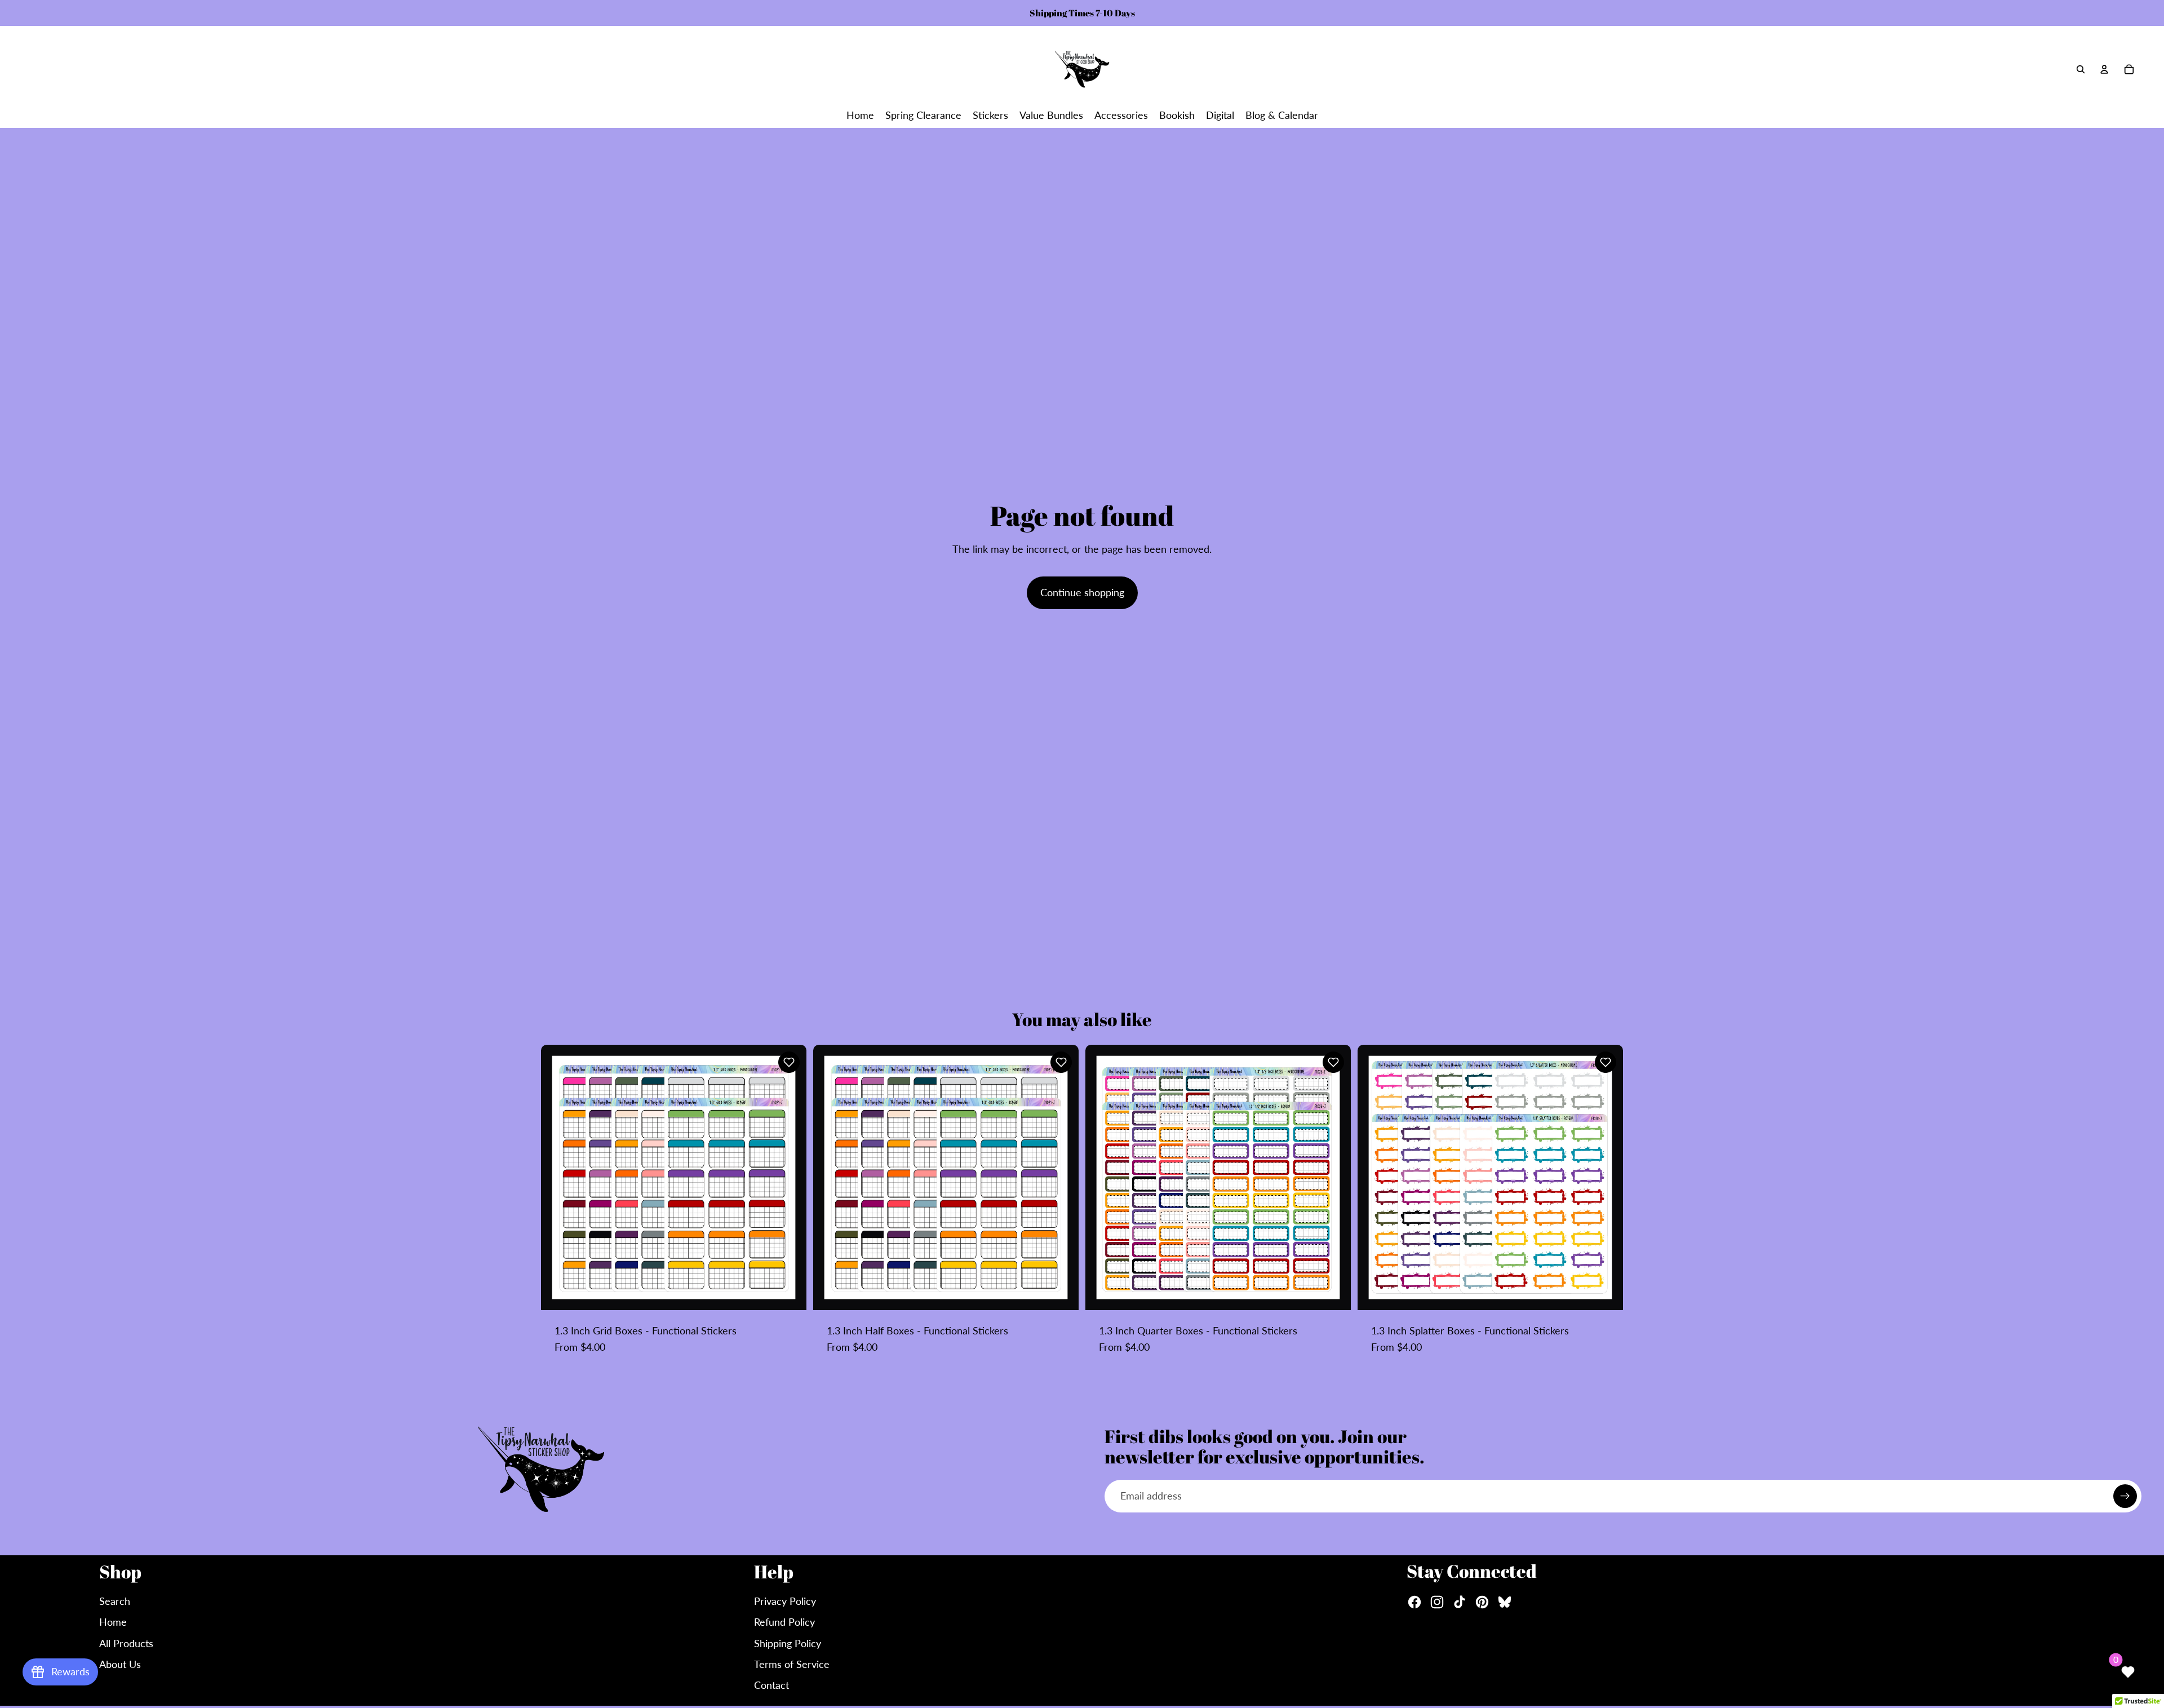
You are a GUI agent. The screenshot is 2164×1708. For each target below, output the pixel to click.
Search (115, 1601)
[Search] (2081, 69)
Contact (771, 1685)
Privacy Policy (785, 1601)
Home (113, 1622)
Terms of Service (792, 1664)
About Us (120, 1664)
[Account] (2104, 69)
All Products (126, 1643)
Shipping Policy (788, 1643)
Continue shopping (1082, 592)
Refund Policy (784, 1622)
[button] (789, 1062)
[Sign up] (2125, 1496)
